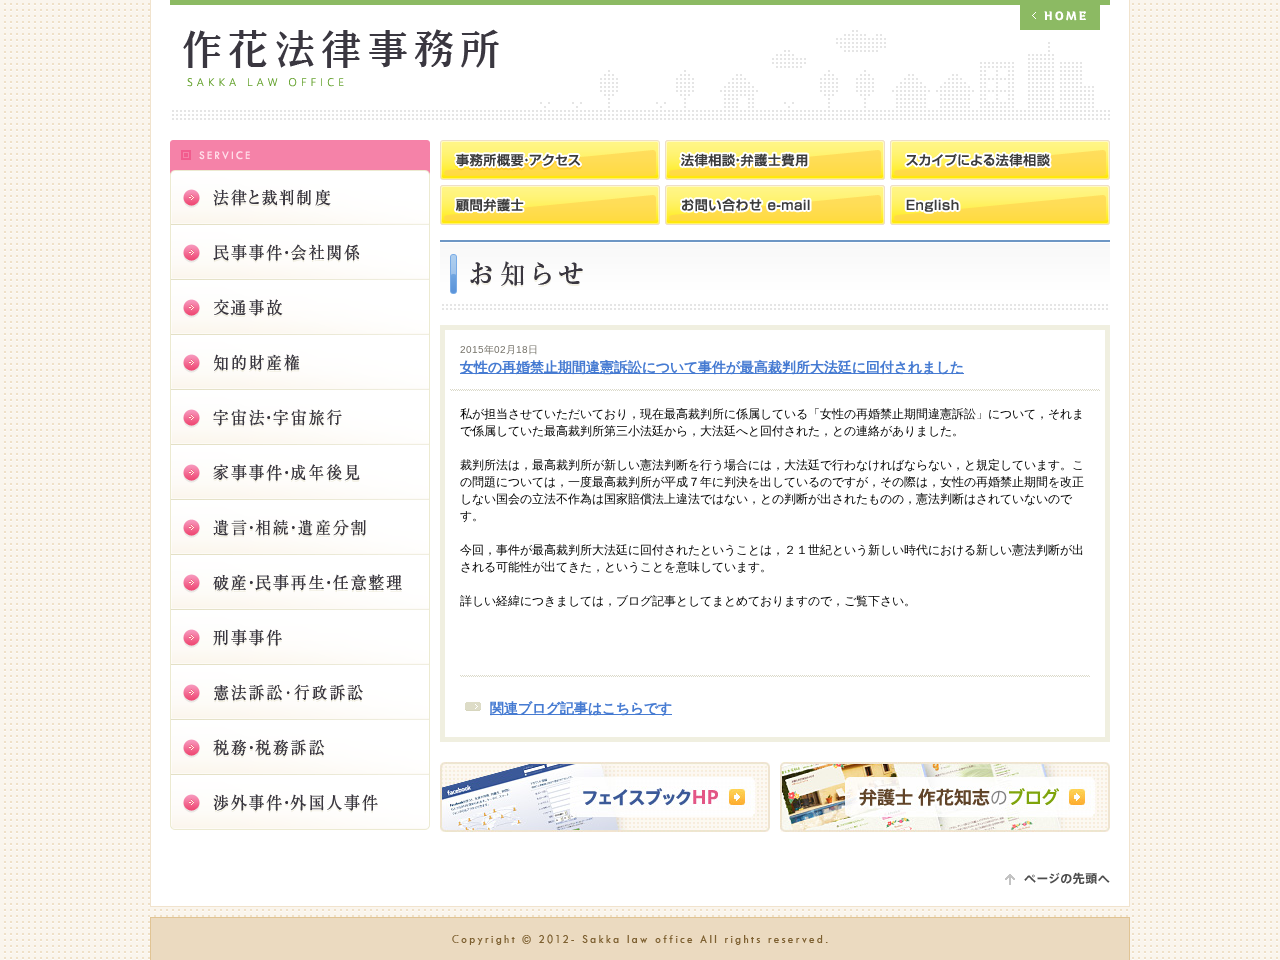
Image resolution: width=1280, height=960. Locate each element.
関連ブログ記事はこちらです (581, 708)
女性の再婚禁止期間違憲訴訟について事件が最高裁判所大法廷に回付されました (712, 367)
